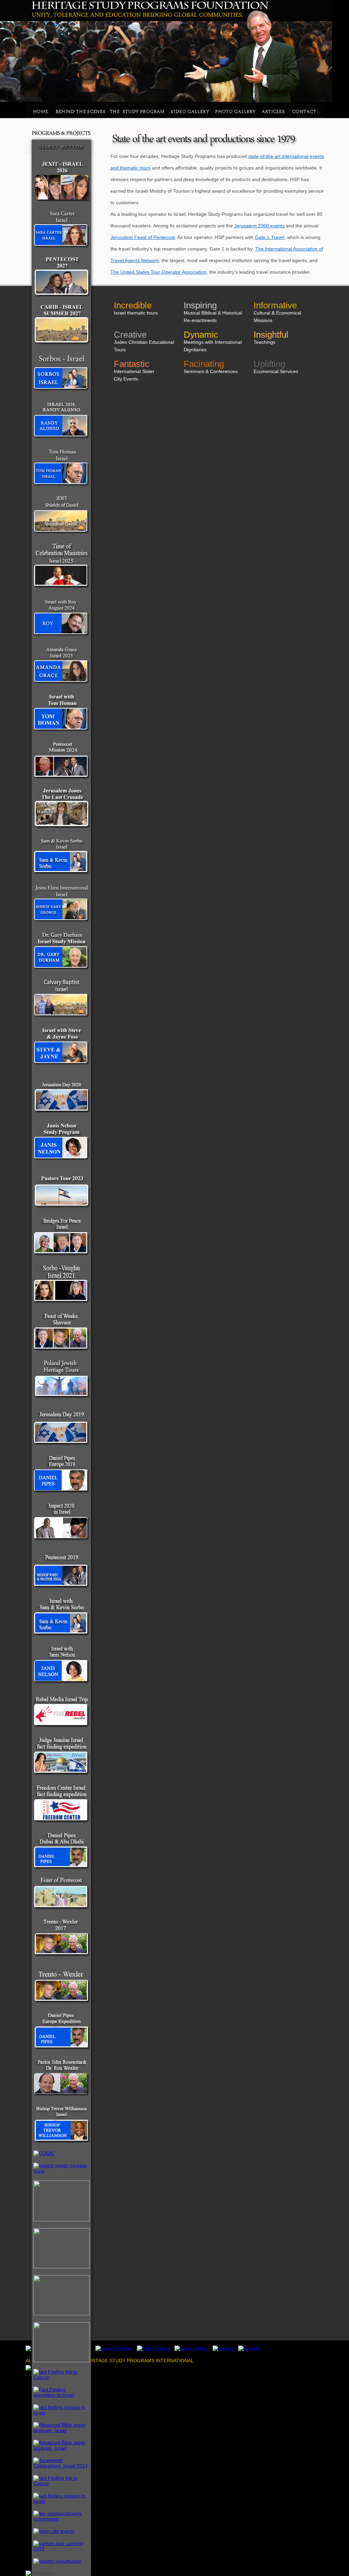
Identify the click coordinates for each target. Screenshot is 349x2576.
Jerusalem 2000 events (259, 226)
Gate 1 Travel (270, 237)
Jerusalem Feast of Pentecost (143, 237)
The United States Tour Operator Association (158, 272)
